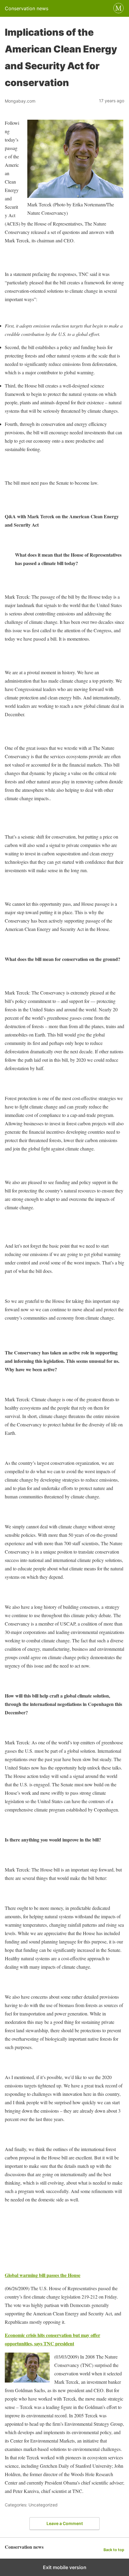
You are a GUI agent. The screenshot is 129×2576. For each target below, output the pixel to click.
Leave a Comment (65, 2523)
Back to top (114, 2550)
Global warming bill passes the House (43, 2275)
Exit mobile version (65, 2567)
